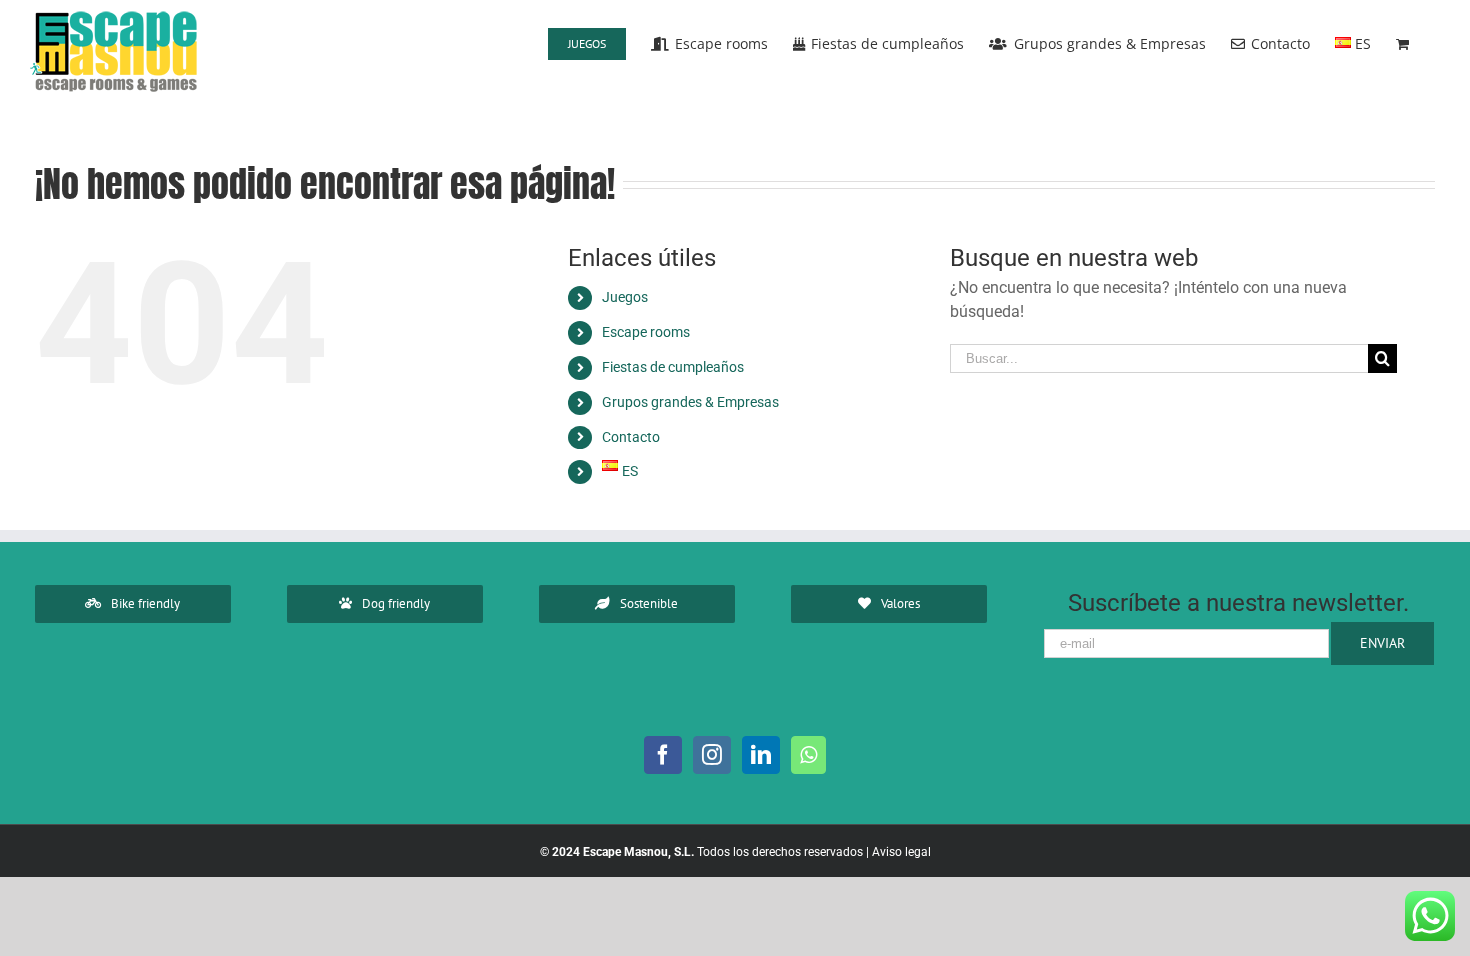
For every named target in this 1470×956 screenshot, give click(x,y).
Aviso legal (901, 852)
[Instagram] (712, 755)
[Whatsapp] (808, 755)
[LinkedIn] (761, 755)
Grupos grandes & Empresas (690, 402)
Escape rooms (646, 332)
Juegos (625, 297)
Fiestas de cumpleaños (673, 367)
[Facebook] (663, 755)
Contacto (631, 437)
